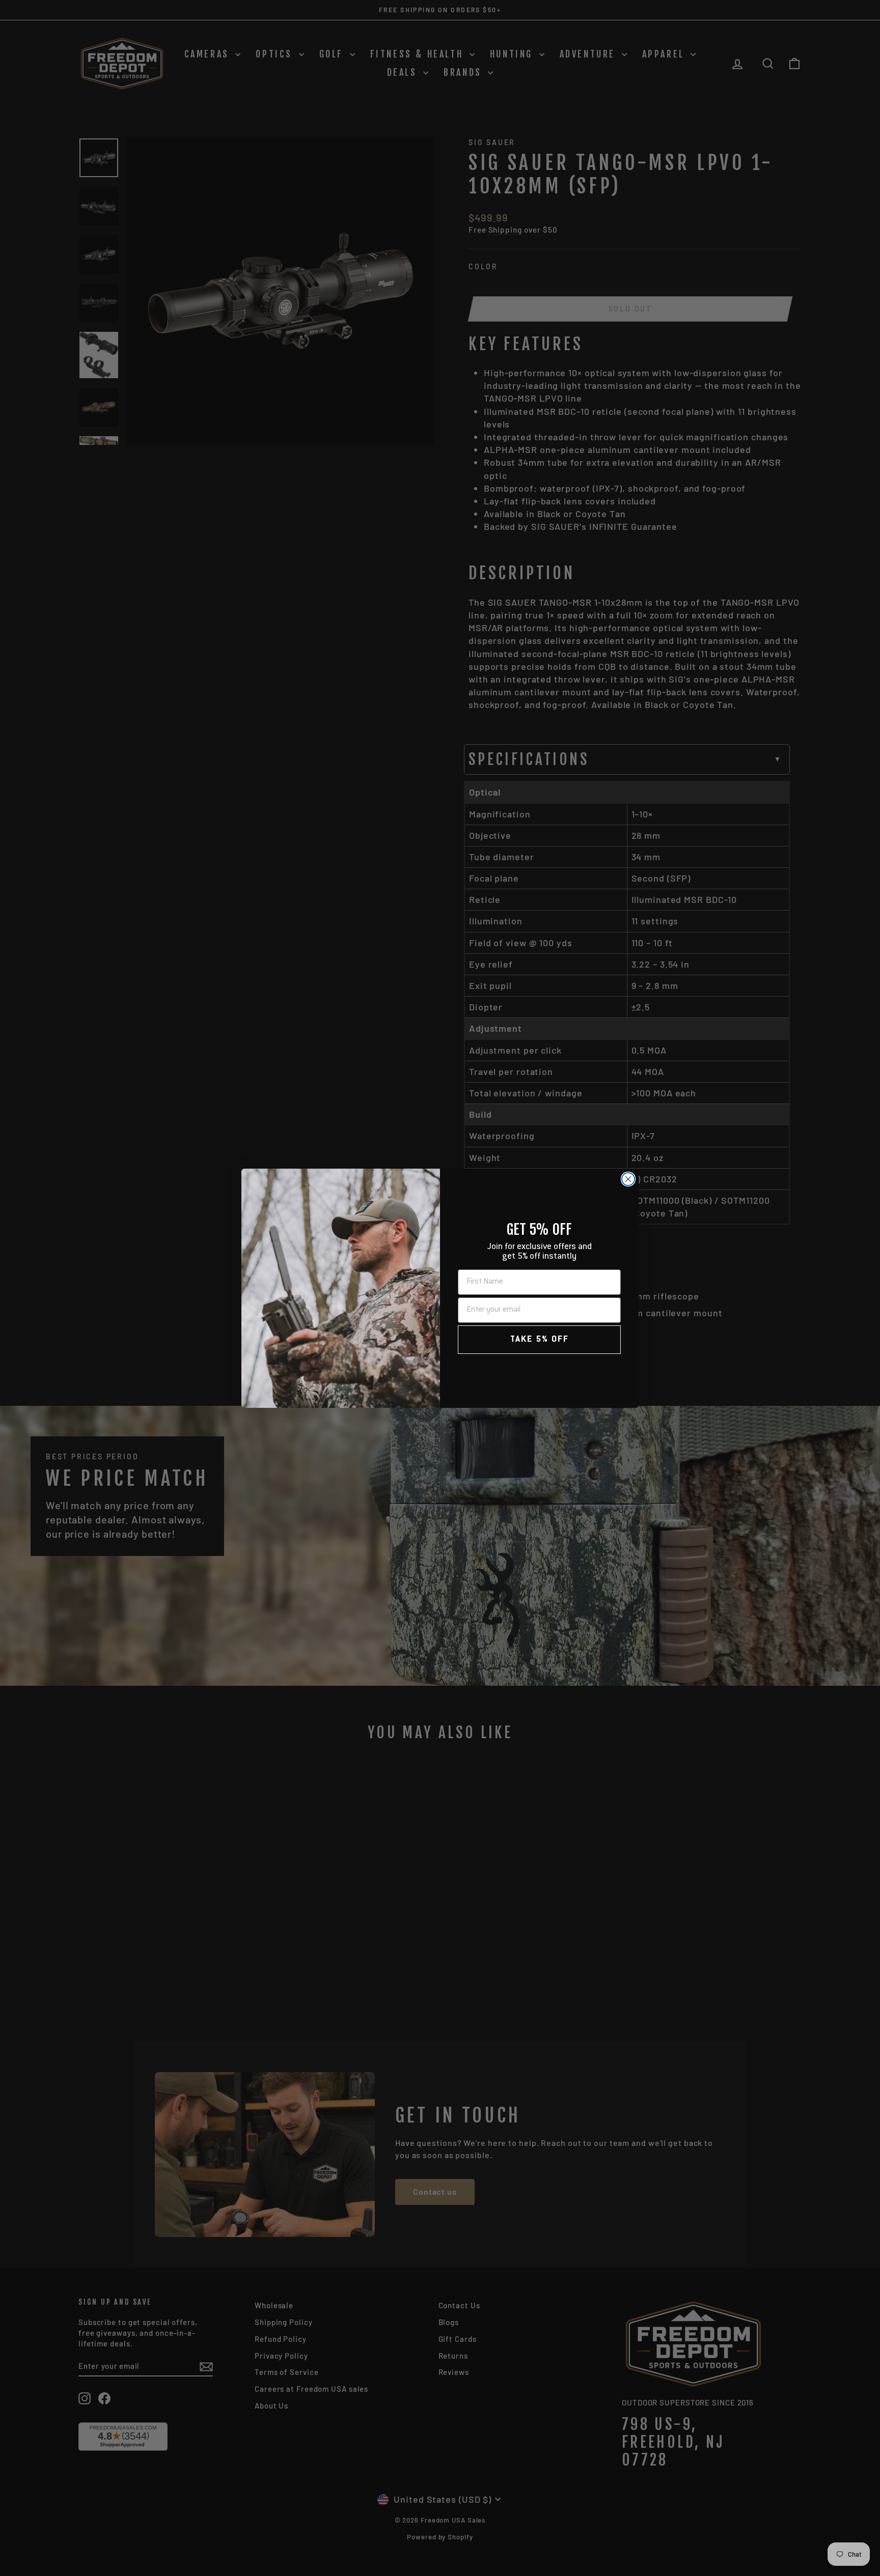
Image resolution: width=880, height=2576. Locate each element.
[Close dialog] (628, 1179)
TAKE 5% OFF (540, 1340)
